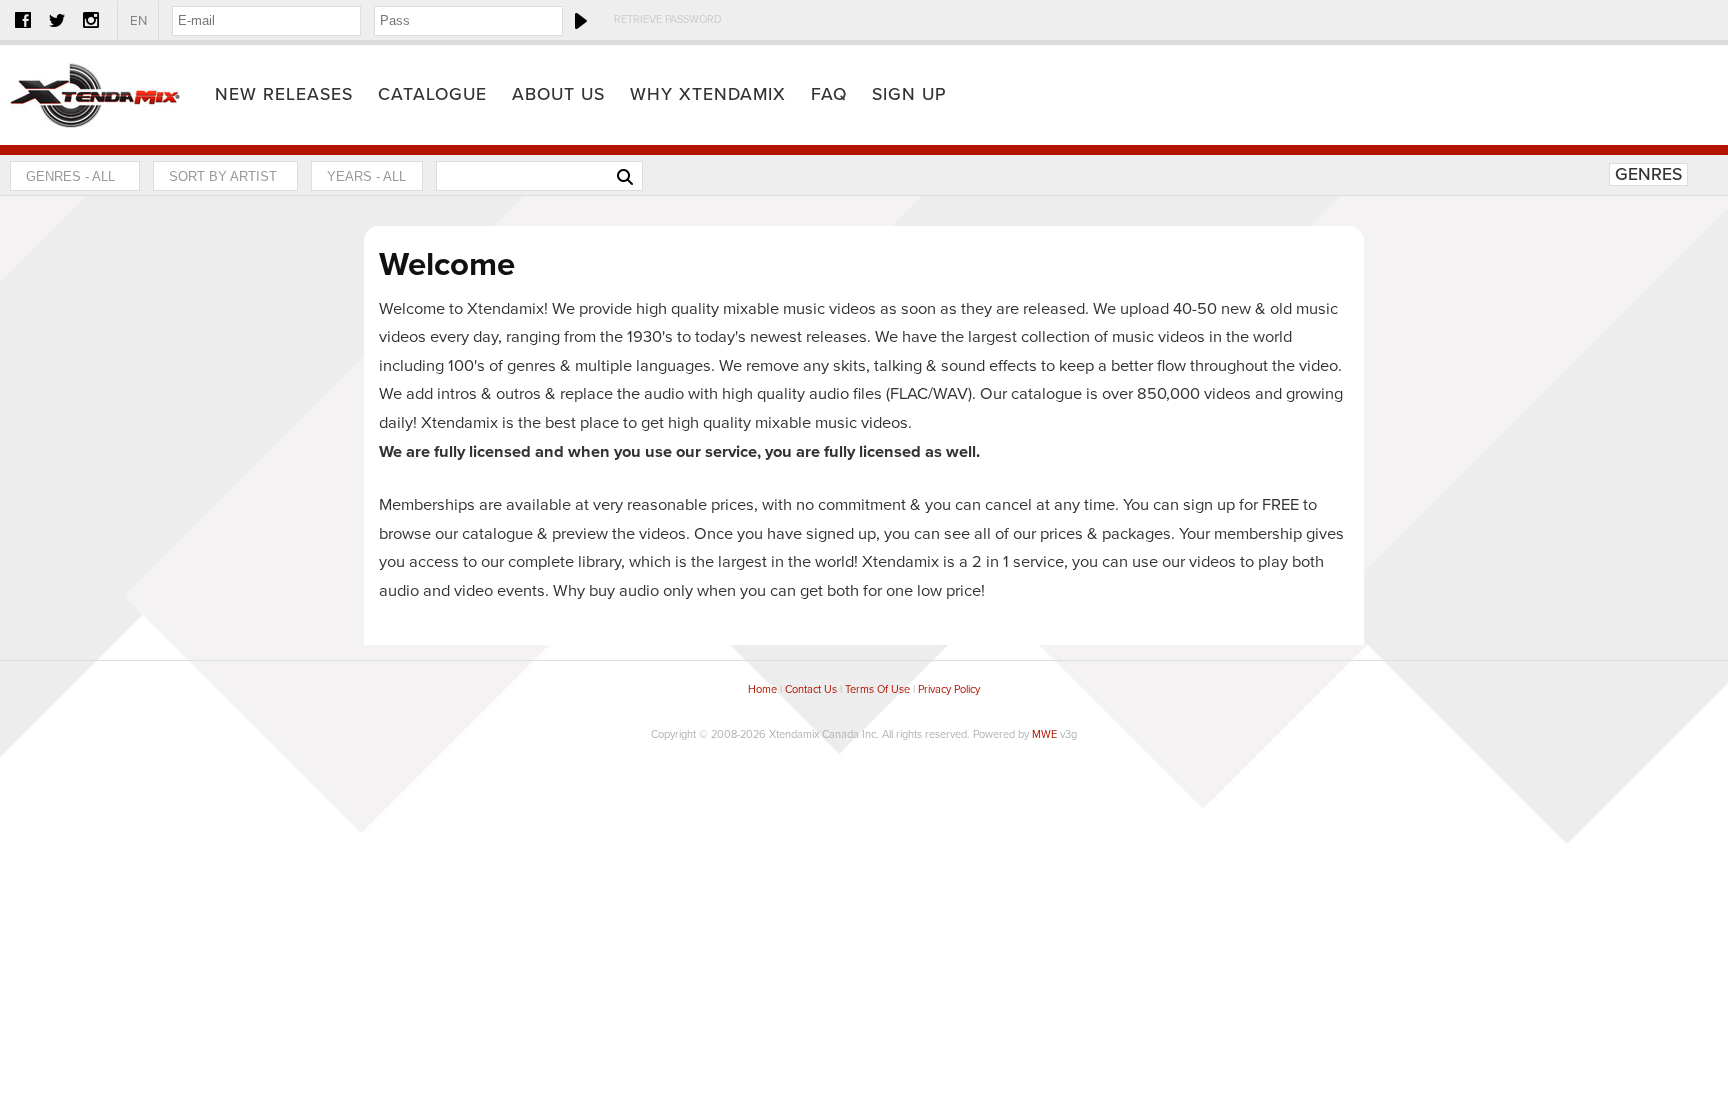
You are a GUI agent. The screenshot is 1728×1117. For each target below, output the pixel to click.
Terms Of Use (877, 689)
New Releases (284, 94)
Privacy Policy (949, 689)
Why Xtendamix (708, 94)
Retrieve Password (668, 19)
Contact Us (811, 689)
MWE (1044, 734)
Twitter (57, 20)
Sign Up (909, 94)
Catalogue (432, 94)
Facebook (23, 20)
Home (95, 95)
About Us (558, 94)
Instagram (91, 20)
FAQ (829, 94)
